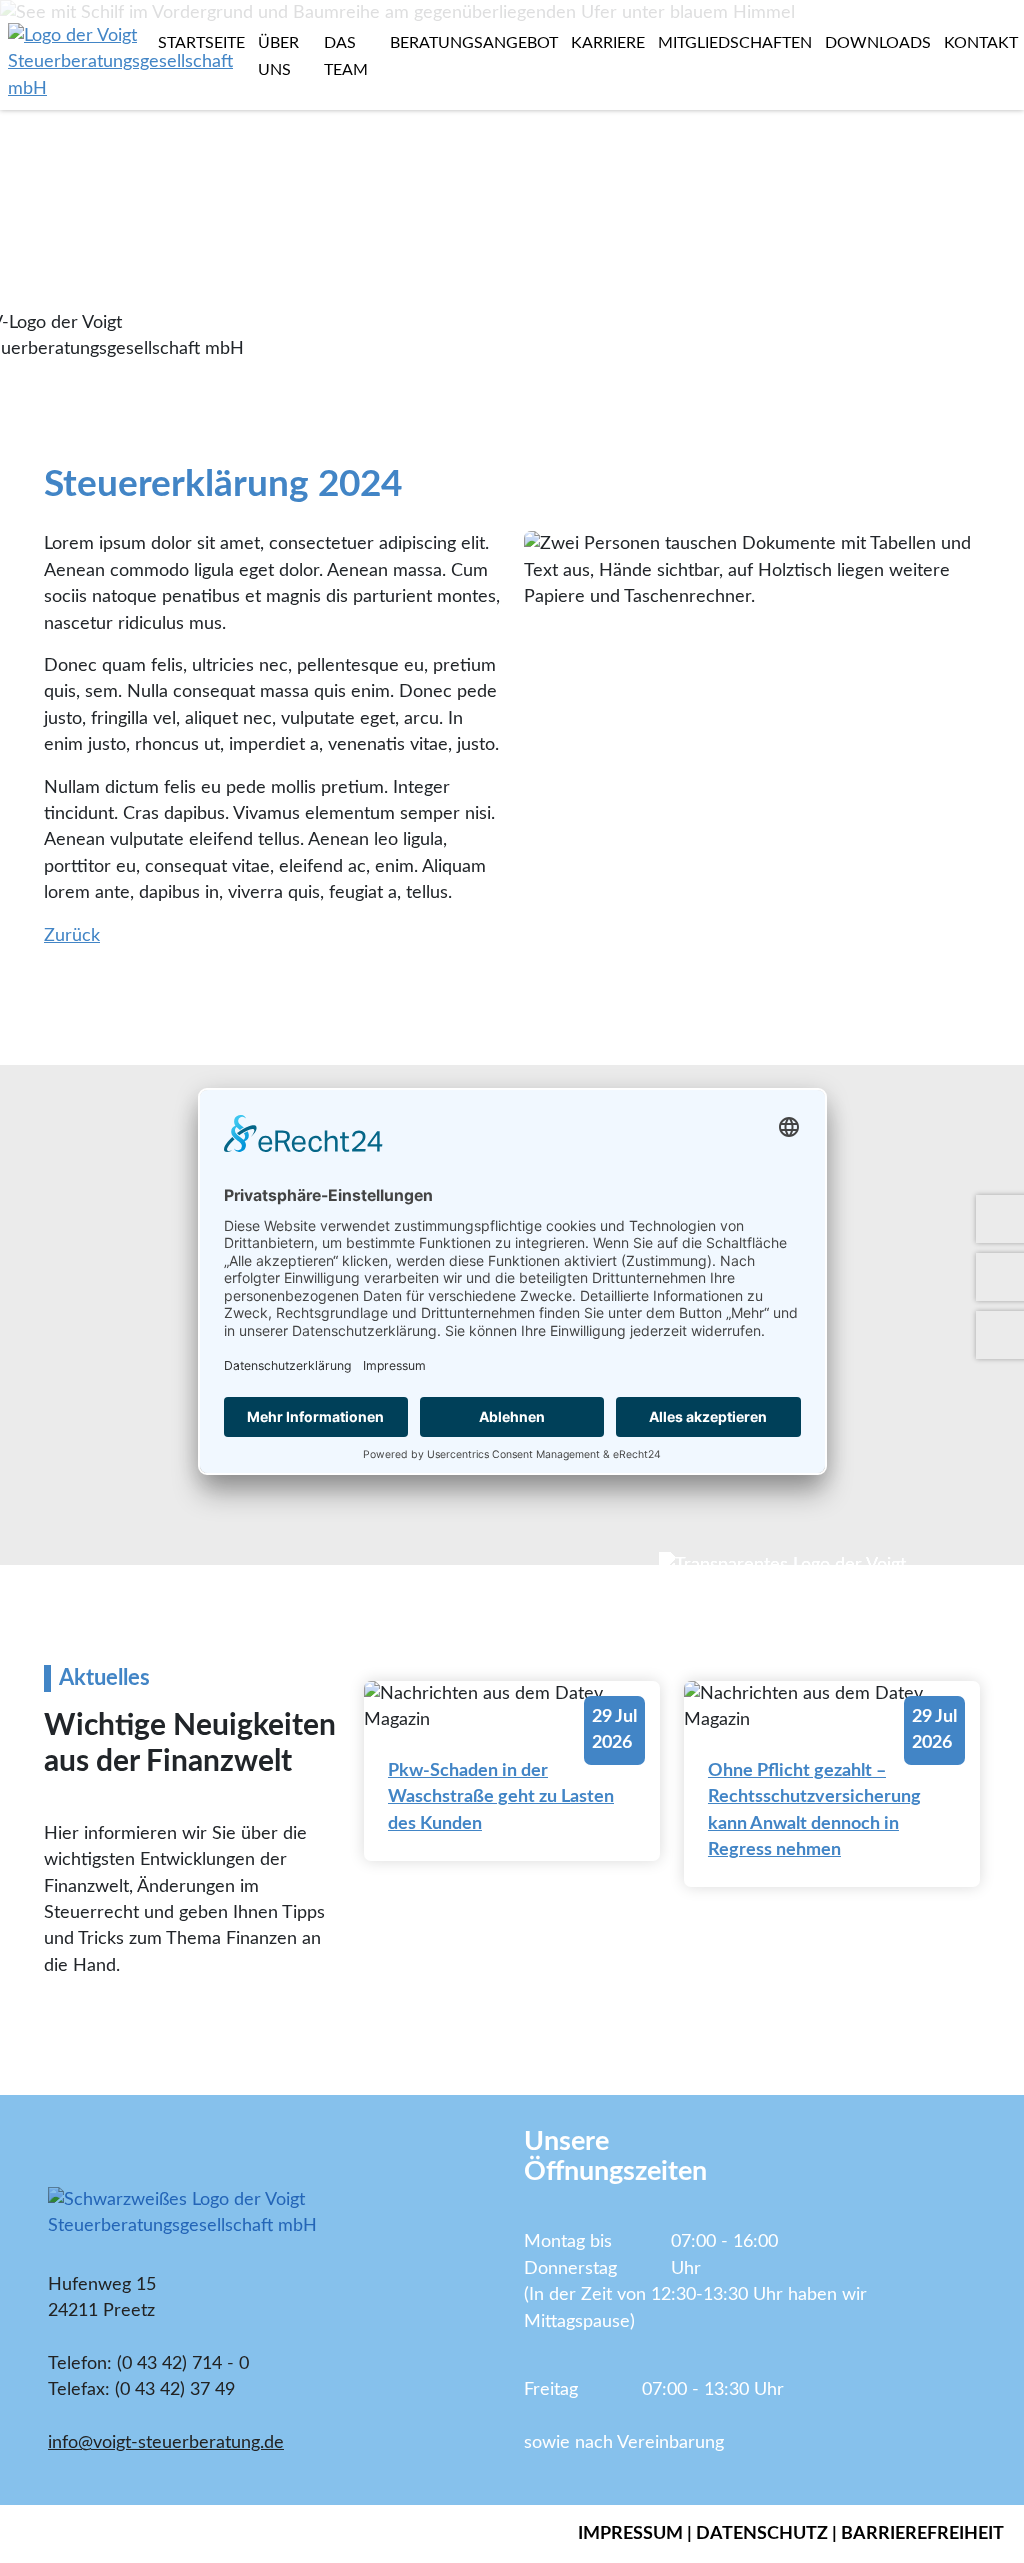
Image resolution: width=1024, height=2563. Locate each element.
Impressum (630, 2533)
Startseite (201, 43)
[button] (77, 181)
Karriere (608, 43)
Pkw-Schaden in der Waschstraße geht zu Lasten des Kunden (501, 1797)
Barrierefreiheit (922, 2533)
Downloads (878, 43)
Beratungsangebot (474, 43)
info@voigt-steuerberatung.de (166, 2442)
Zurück (72, 935)
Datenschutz (762, 2533)
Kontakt (981, 43)
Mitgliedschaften (735, 43)
